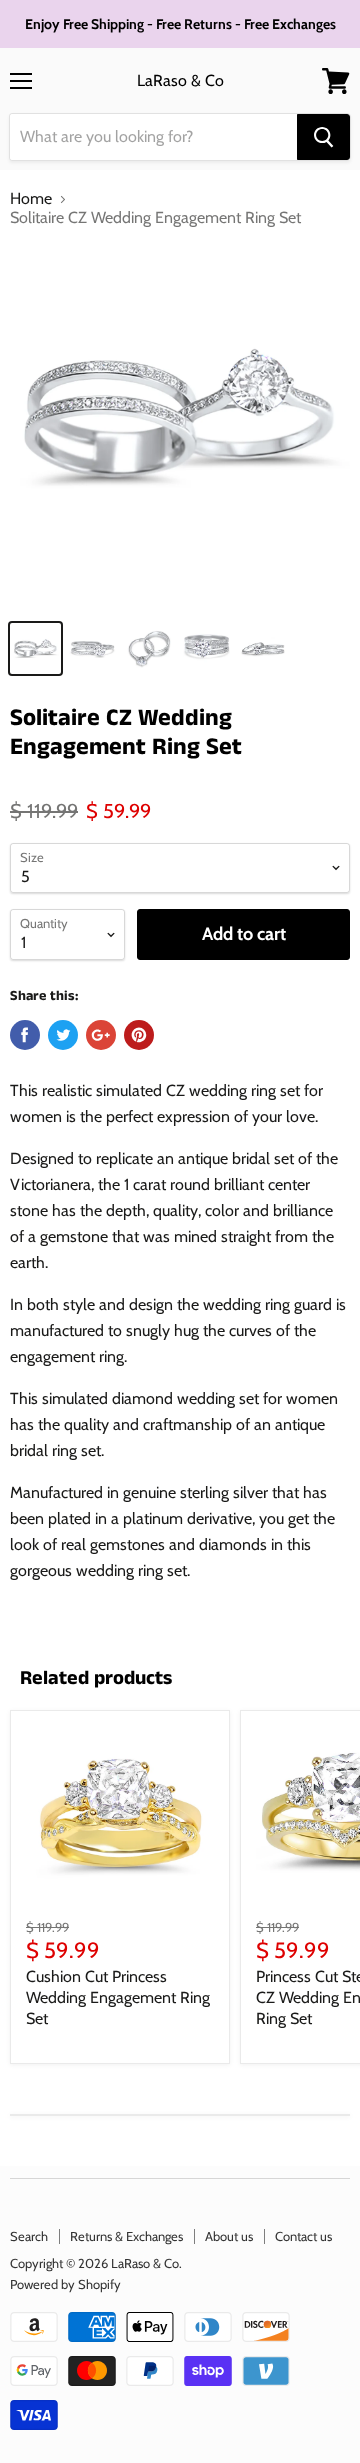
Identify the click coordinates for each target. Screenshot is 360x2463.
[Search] (323, 137)
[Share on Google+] (101, 1035)
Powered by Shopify (65, 2284)
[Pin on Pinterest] (139, 1035)
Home (31, 199)
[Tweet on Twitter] (63, 1035)
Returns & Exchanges (126, 2236)
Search (29, 2236)
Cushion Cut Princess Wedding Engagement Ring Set (118, 1997)
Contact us (303, 2236)
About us (229, 2236)
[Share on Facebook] (25, 1035)
